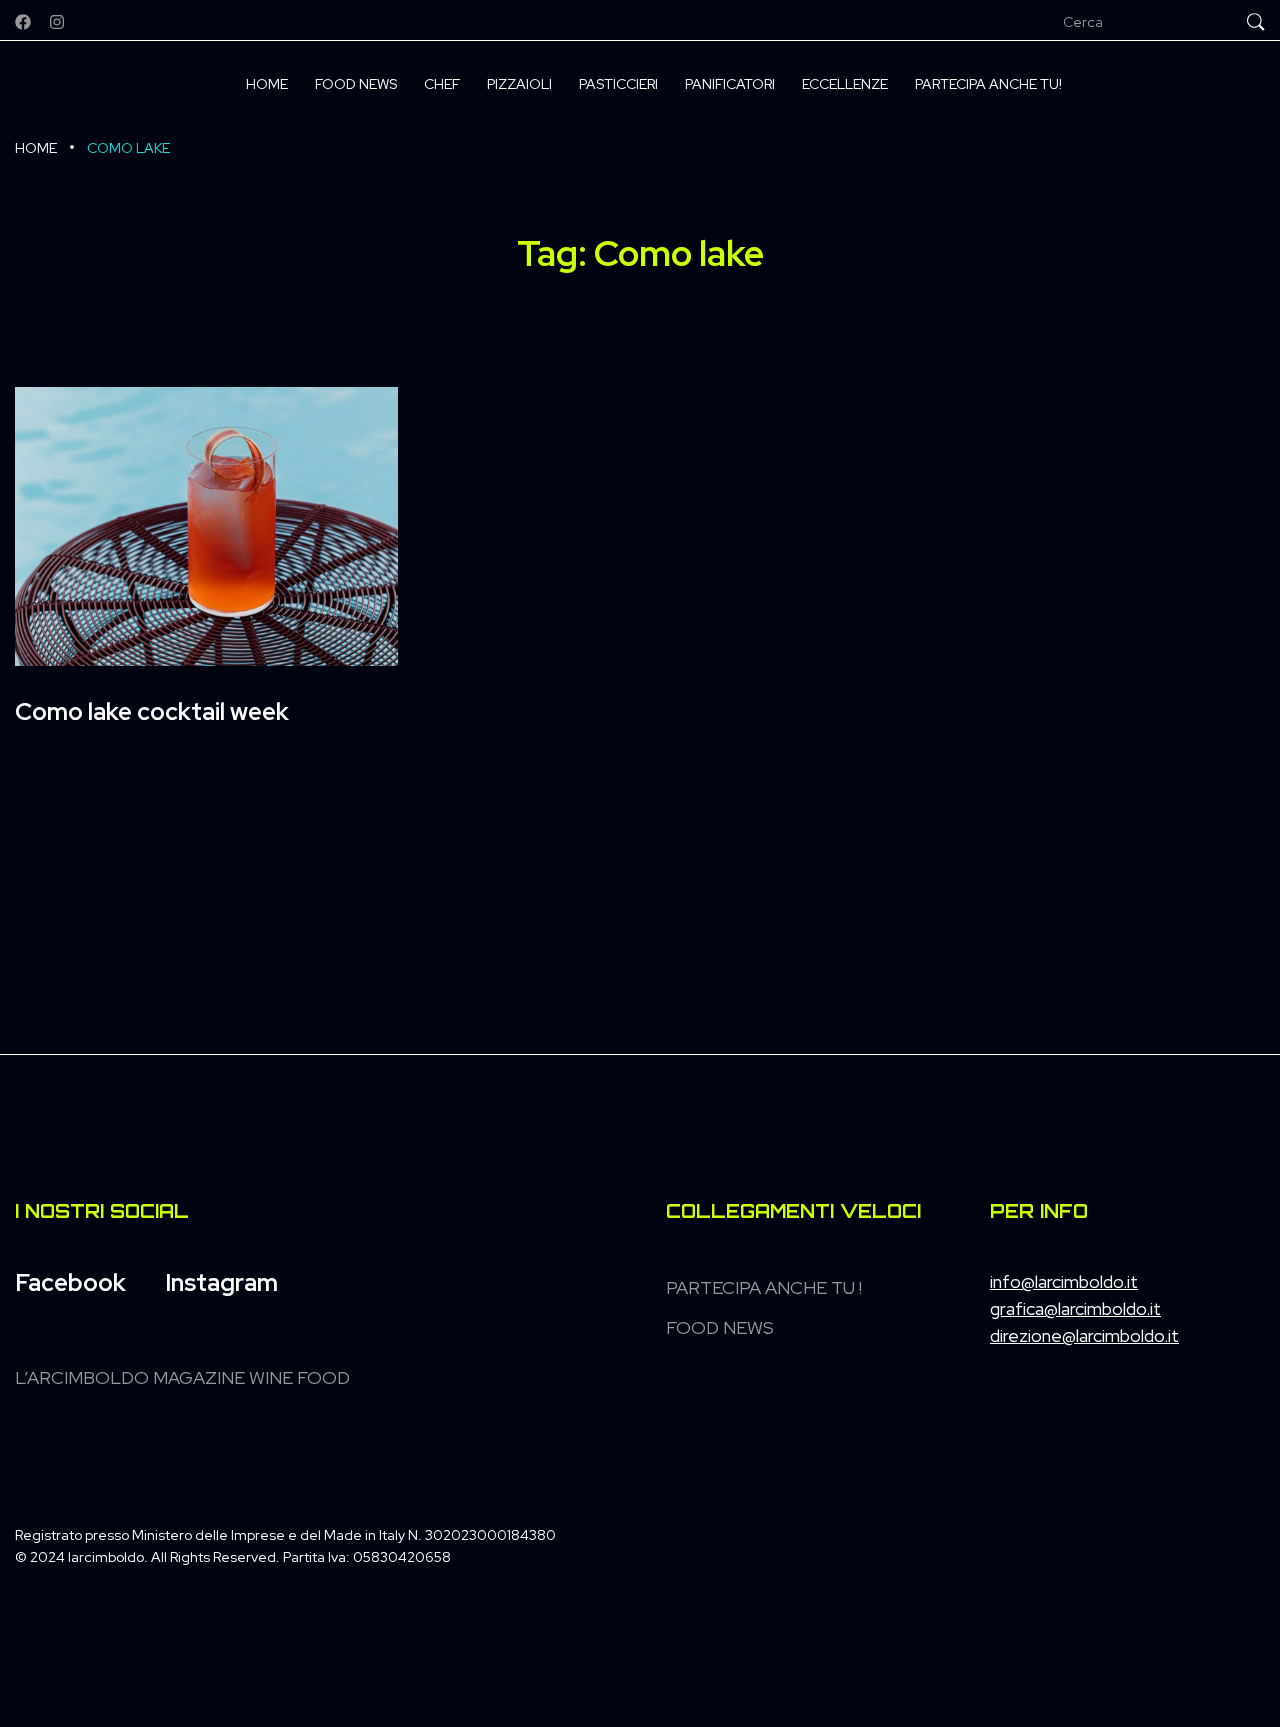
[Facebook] (23, 22)
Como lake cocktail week (152, 711)
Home (36, 148)
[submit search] (1256, 22)
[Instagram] (57, 22)
